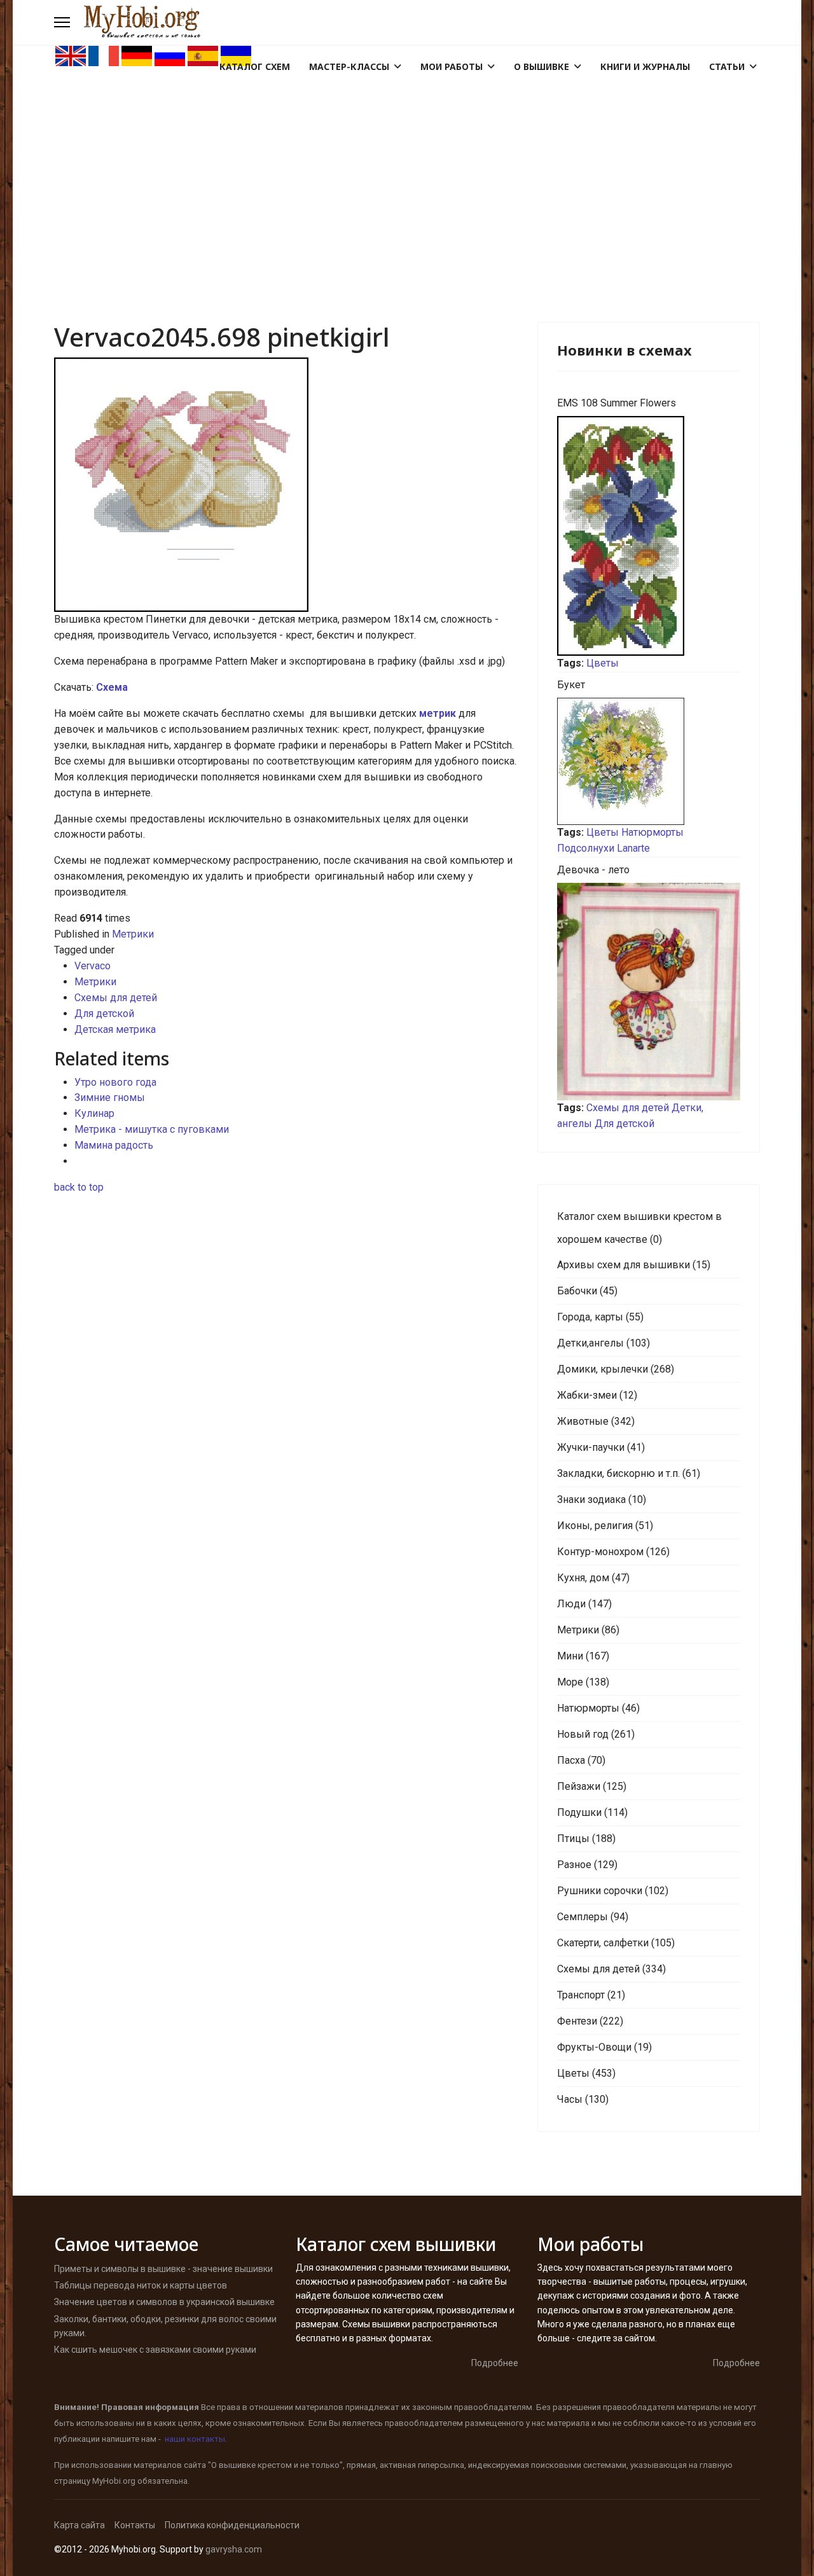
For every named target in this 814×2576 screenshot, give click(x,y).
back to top (79, 1187)
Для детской (104, 1014)
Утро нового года (115, 1082)
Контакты (135, 2525)
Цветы (603, 663)
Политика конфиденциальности (232, 2525)
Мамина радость (114, 1145)
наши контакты (195, 2439)
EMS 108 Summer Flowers (617, 403)
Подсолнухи (586, 848)
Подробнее (495, 2363)
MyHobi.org (114, 2481)
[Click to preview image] (286, 485)
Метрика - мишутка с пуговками (152, 1129)
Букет (571, 685)
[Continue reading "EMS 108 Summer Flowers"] (649, 536)
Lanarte (633, 848)
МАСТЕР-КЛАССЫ (349, 66)
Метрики (133, 934)
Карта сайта (79, 2525)
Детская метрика (115, 1029)
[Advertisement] (407, 163)
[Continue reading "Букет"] (649, 761)
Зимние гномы (110, 1098)
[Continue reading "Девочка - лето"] (649, 992)
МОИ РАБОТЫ (452, 66)
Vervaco (93, 966)
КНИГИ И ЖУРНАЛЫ (645, 66)
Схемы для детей (116, 998)
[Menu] (62, 22)
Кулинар (94, 1113)
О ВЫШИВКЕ (542, 66)
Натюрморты (652, 832)
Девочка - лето (593, 870)
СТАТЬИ (727, 66)
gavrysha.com (234, 2549)
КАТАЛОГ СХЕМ (255, 66)
